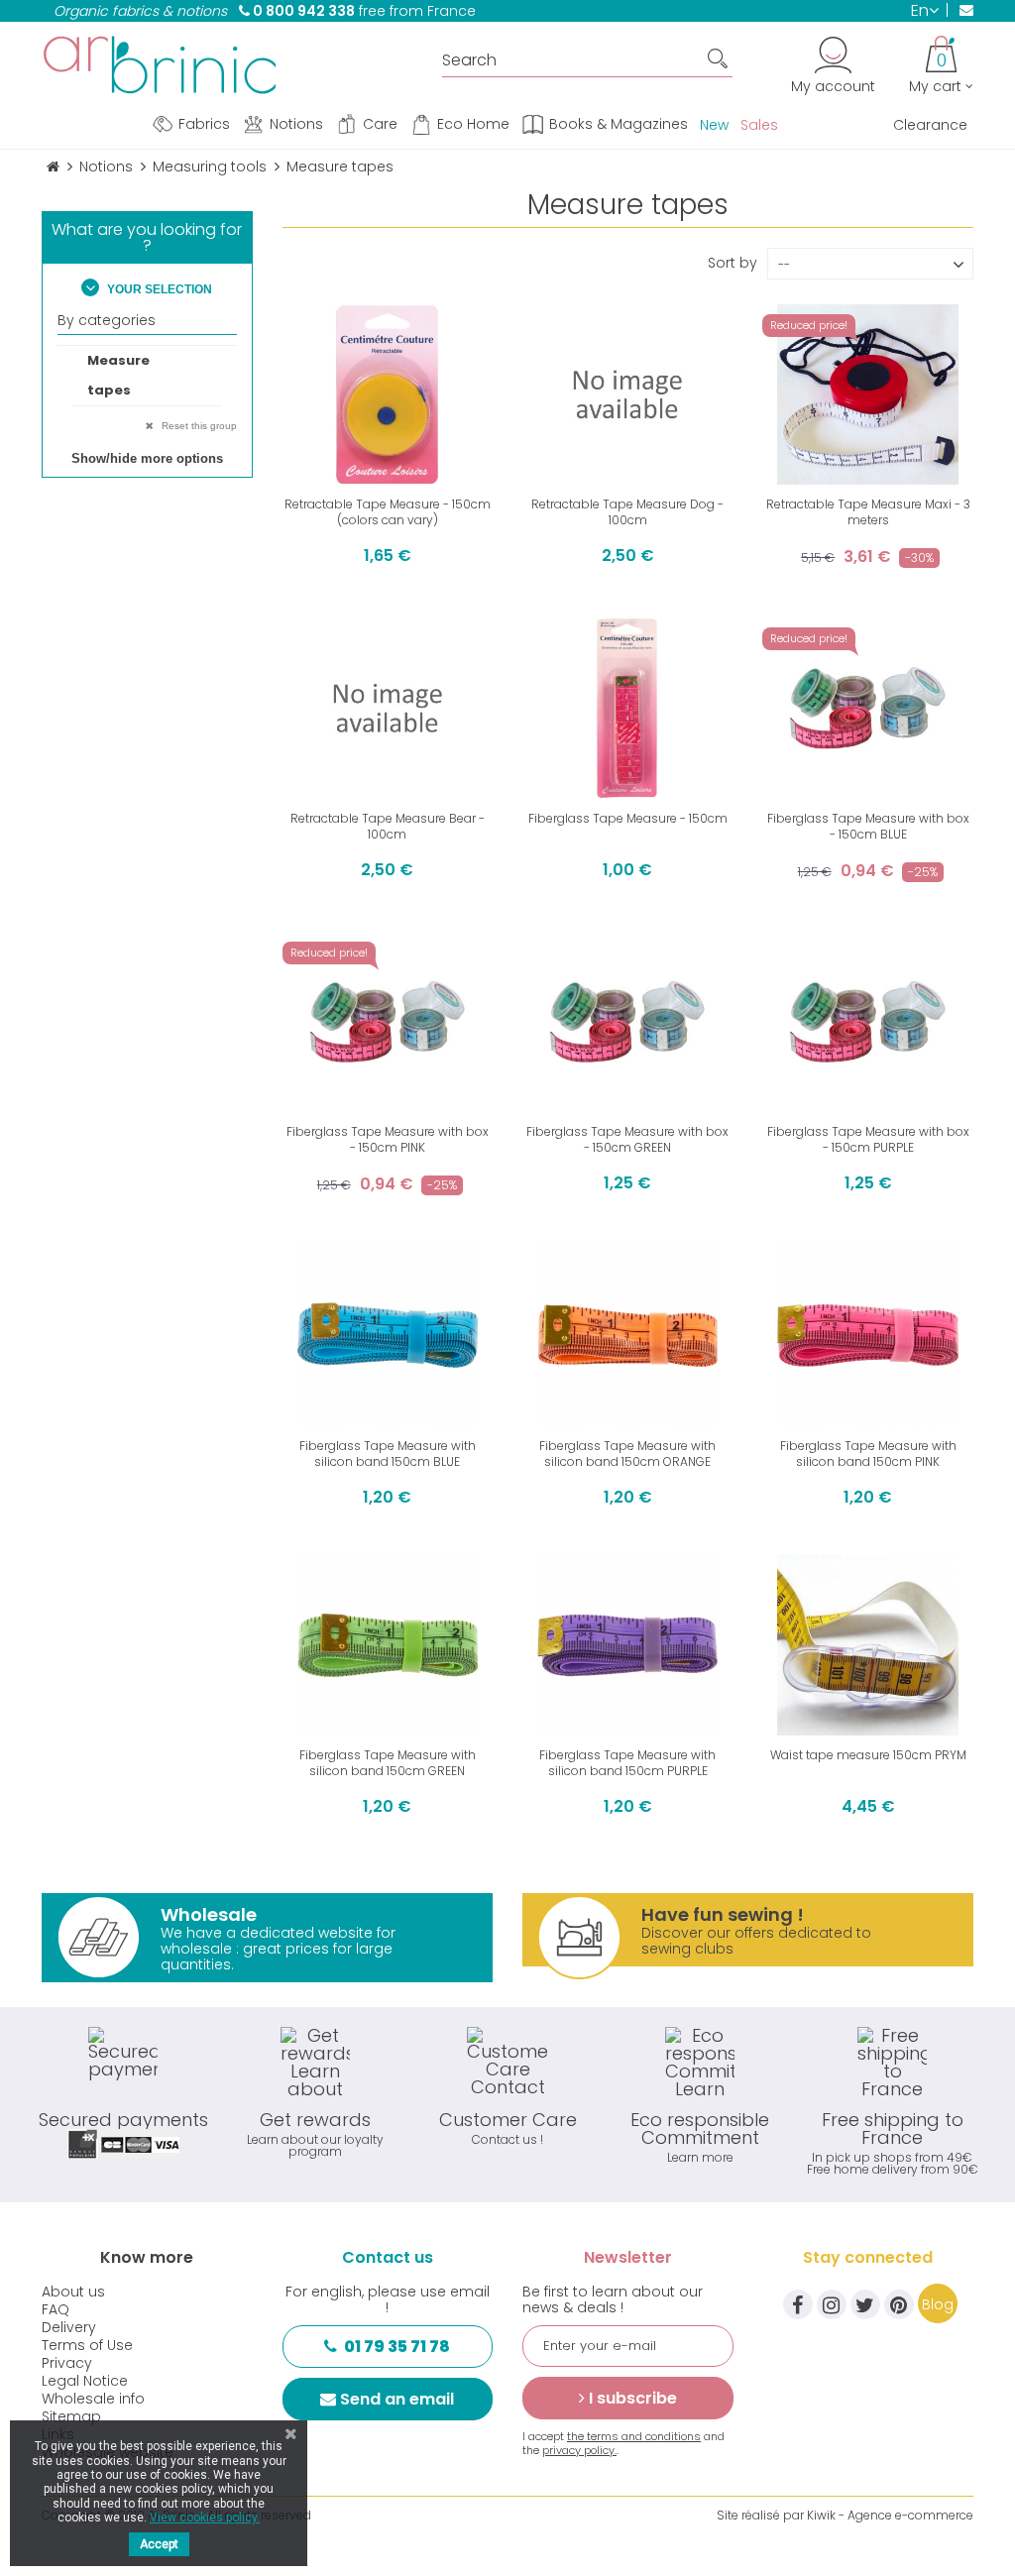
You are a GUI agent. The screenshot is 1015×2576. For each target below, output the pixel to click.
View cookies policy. (205, 2518)
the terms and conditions (634, 2436)
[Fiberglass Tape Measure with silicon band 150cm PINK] (867, 1335)
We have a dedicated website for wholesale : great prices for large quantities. (278, 1938)
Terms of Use (87, 2345)
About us (73, 2292)
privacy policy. (579, 2450)
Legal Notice (85, 2381)
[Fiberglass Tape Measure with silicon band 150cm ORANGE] (627, 1335)
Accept (159, 2544)
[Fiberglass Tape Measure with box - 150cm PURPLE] (867, 1022)
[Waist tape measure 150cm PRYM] (867, 1645)
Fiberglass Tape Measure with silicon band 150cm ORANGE (627, 1454)
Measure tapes (118, 375)
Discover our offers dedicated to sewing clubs (756, 1930)
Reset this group (198, 426)
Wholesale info (93, 2399)
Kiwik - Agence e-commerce (890, 2515)
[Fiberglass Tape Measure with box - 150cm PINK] (388, 1022)
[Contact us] (960, 10)
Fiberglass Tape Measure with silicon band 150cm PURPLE (627, 1763)
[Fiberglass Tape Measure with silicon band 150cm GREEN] (388, 1645)
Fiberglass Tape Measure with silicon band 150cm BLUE (388, 1454)
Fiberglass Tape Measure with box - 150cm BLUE (868, 826)
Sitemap (71, 2416)
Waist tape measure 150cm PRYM (868, 1755)
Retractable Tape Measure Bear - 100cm (388, 826)
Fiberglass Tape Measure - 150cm (628, 818)
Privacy (67, 2363)
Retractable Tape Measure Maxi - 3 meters (868, 512)
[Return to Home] (53, 167)
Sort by (733, 261)
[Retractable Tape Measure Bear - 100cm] (388, 708)
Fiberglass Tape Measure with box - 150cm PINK (388, 1139)
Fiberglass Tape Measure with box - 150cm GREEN (627, 1139)
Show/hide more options (147, 458)
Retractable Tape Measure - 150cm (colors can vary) (388, 512)
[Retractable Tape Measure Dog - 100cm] (627, 394)
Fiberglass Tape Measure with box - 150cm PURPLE (868, 1139)
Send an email (397, 2399)
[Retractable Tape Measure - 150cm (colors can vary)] (388, 394)
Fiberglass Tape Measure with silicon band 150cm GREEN (388, 1763)
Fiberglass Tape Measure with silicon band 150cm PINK (868, 1454)
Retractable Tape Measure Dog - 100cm (627, 512)
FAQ (56, 2309)
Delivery (69, 2327)
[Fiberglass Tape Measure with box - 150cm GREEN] (627, 1022)
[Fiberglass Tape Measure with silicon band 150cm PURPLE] (627, 1645)
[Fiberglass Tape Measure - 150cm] (627, 708)
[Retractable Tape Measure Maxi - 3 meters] (867, 394)
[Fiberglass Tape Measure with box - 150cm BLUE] (867, 708)
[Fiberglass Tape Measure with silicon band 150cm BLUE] (388, 1335)
